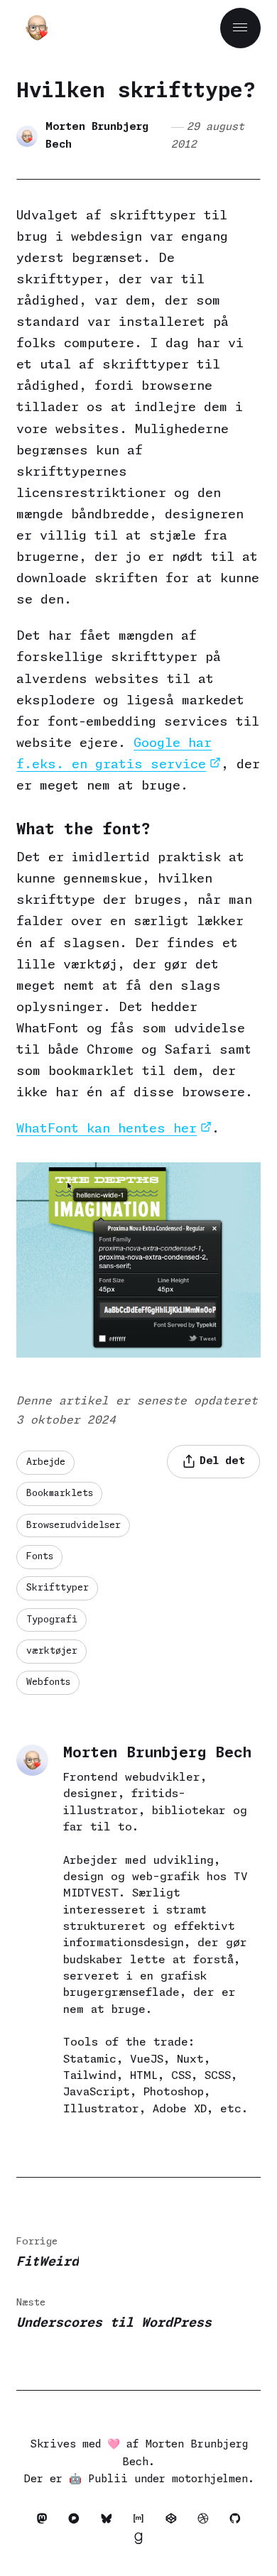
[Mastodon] (45, 2521)
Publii (108, 2479)
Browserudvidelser (74, 1526)
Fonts (40, 1557)
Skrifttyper (58, 1588)
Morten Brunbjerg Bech (97, 136)
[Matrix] (142, 2521)
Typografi (52, 1620)
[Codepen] (174, 2521)
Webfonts (48, 1682)
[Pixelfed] (78, 2521)
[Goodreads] (138, 2541)
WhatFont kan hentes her (107, 1129)
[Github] (235, 2521)
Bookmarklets (60, 1494)
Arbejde (46, 1462)
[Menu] (240, 28)
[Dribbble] (206, 2521)
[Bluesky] (110, 2521)
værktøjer (52, 1651)
